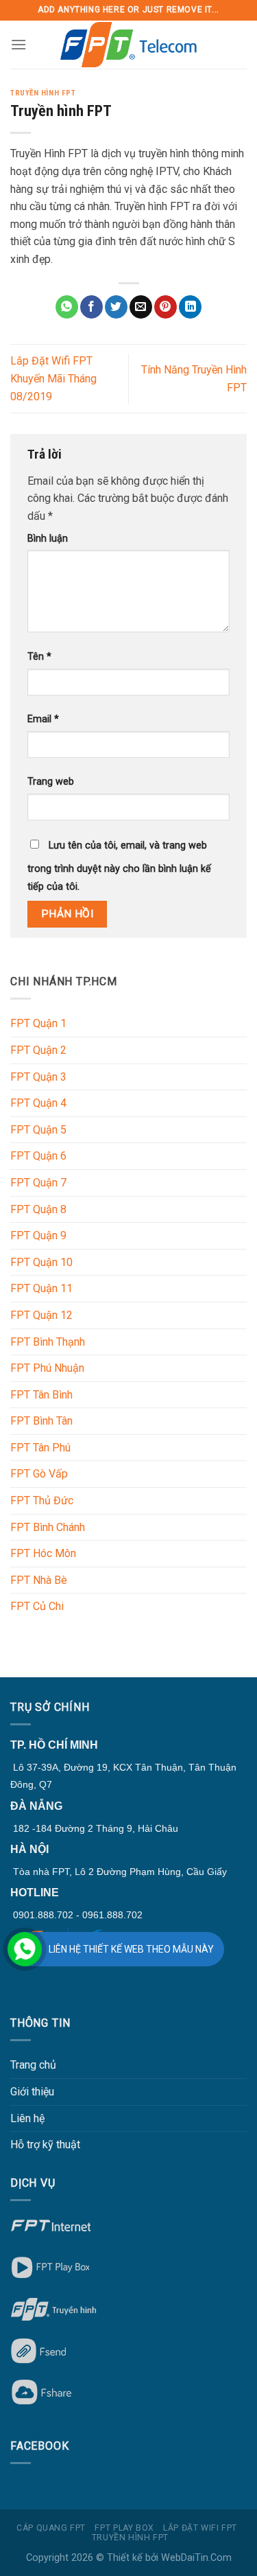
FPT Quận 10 (41, 1262)
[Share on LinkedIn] (190, 307)
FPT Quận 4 (38, 1103)
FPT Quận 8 (38, 1209)
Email (43, 719)
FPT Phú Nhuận (47, 1368)
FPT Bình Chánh (48, 1527)
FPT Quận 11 (41, 1288)
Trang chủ (33, 2065)
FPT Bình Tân (41, 1421)
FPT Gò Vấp (39, 1474)
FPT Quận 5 (38, 1130)
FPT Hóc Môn (43, 1553)
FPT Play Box (124, 2528)
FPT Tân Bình (41, 1395)
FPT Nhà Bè (39, 1580)
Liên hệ (27, 2118)
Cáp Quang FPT (51, 2528)
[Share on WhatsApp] (67, 307)
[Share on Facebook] (91, 307)
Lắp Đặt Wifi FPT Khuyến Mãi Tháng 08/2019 (53, 378)
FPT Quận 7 (38, 1183)
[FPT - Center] (129, 45)
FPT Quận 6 (38, 1156)
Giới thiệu (32, 2092)
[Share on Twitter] (116, 307)
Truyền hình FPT (43, 93)
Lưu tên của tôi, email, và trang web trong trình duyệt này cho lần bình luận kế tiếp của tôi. (119, 866)
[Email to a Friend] (141, 307)
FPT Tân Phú (40, 1448)
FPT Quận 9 (38, 1235)
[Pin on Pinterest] (166, 307)
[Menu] (19, 44)
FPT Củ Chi (37, 1606)
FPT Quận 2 (38, 1050)
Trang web (51, 782)
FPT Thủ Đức (42, 1500)
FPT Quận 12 (41, 1315)
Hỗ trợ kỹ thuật (45, 2144)
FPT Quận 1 (38, 1023)
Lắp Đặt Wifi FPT (200, 2528)
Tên (39, 657)
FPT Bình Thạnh (48, 1342)
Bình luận (48, 539)
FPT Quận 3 (38, 1077)
